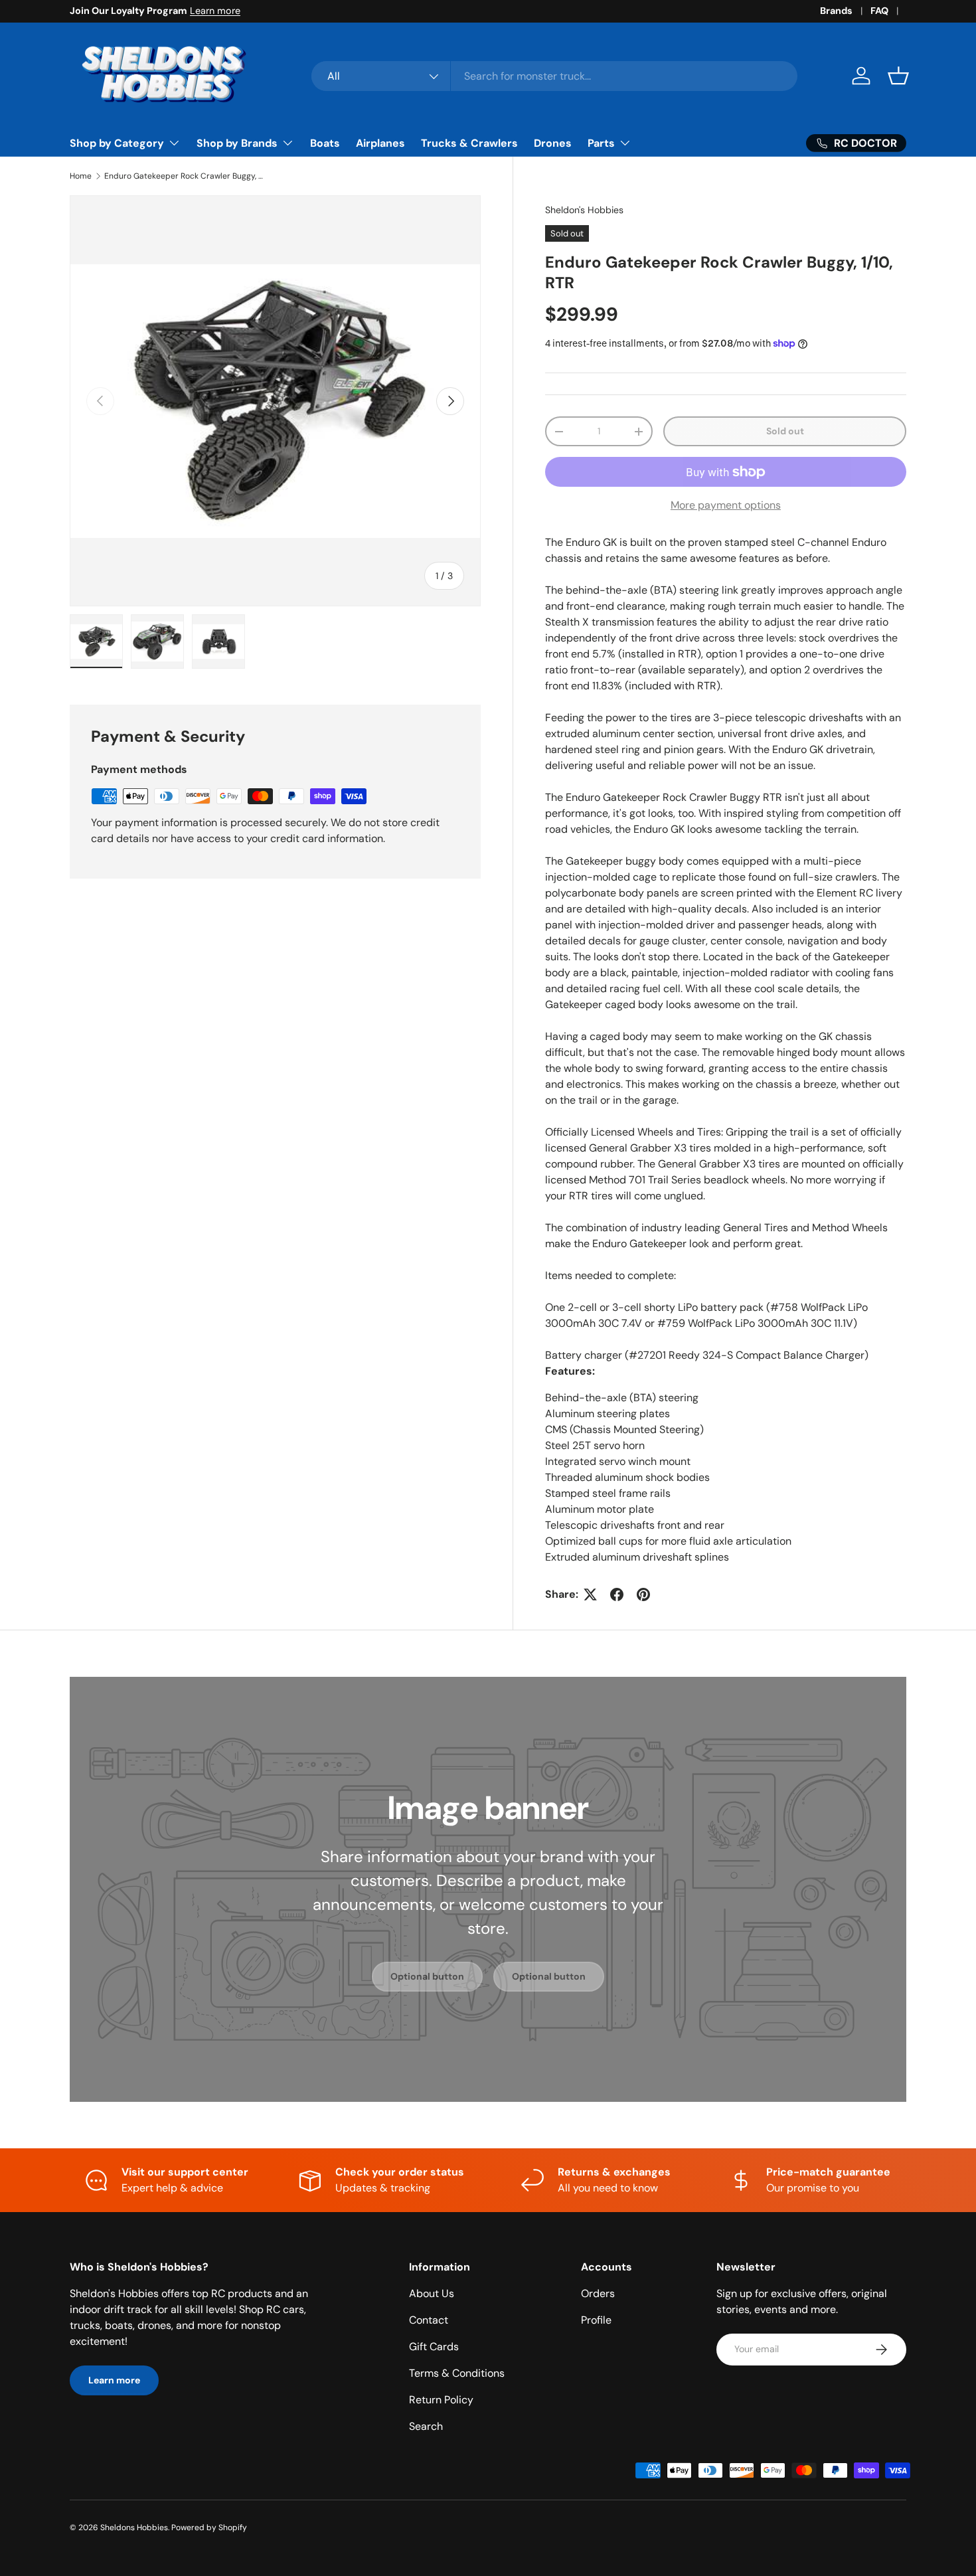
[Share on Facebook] (617, 1594)
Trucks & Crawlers (469, 143)
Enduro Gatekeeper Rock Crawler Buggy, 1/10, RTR (184, 176)
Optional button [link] (427, 1976)
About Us (432, 2293)
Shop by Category (117, 143)
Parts (601, 143)
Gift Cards (434, 2347)
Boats (325, 143)
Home (81, 176)
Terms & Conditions (457, 2373)
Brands (836, 11)
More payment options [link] (726, 505)
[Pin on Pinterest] (643, 1594)
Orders (598, 2293)
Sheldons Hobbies (134, 2528)
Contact (429, 2320)
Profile (596, 2320)
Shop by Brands (237, 143)
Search (426, 2426)
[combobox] (555, 76)
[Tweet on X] (590, 1594)
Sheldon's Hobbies (584, 210)
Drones (553, 143)
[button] (898, 76)
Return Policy (441, 2400)
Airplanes (380, 143)
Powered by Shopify (209, 2528)
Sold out (785, 431)
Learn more (215, 11)
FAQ (879, 11)
